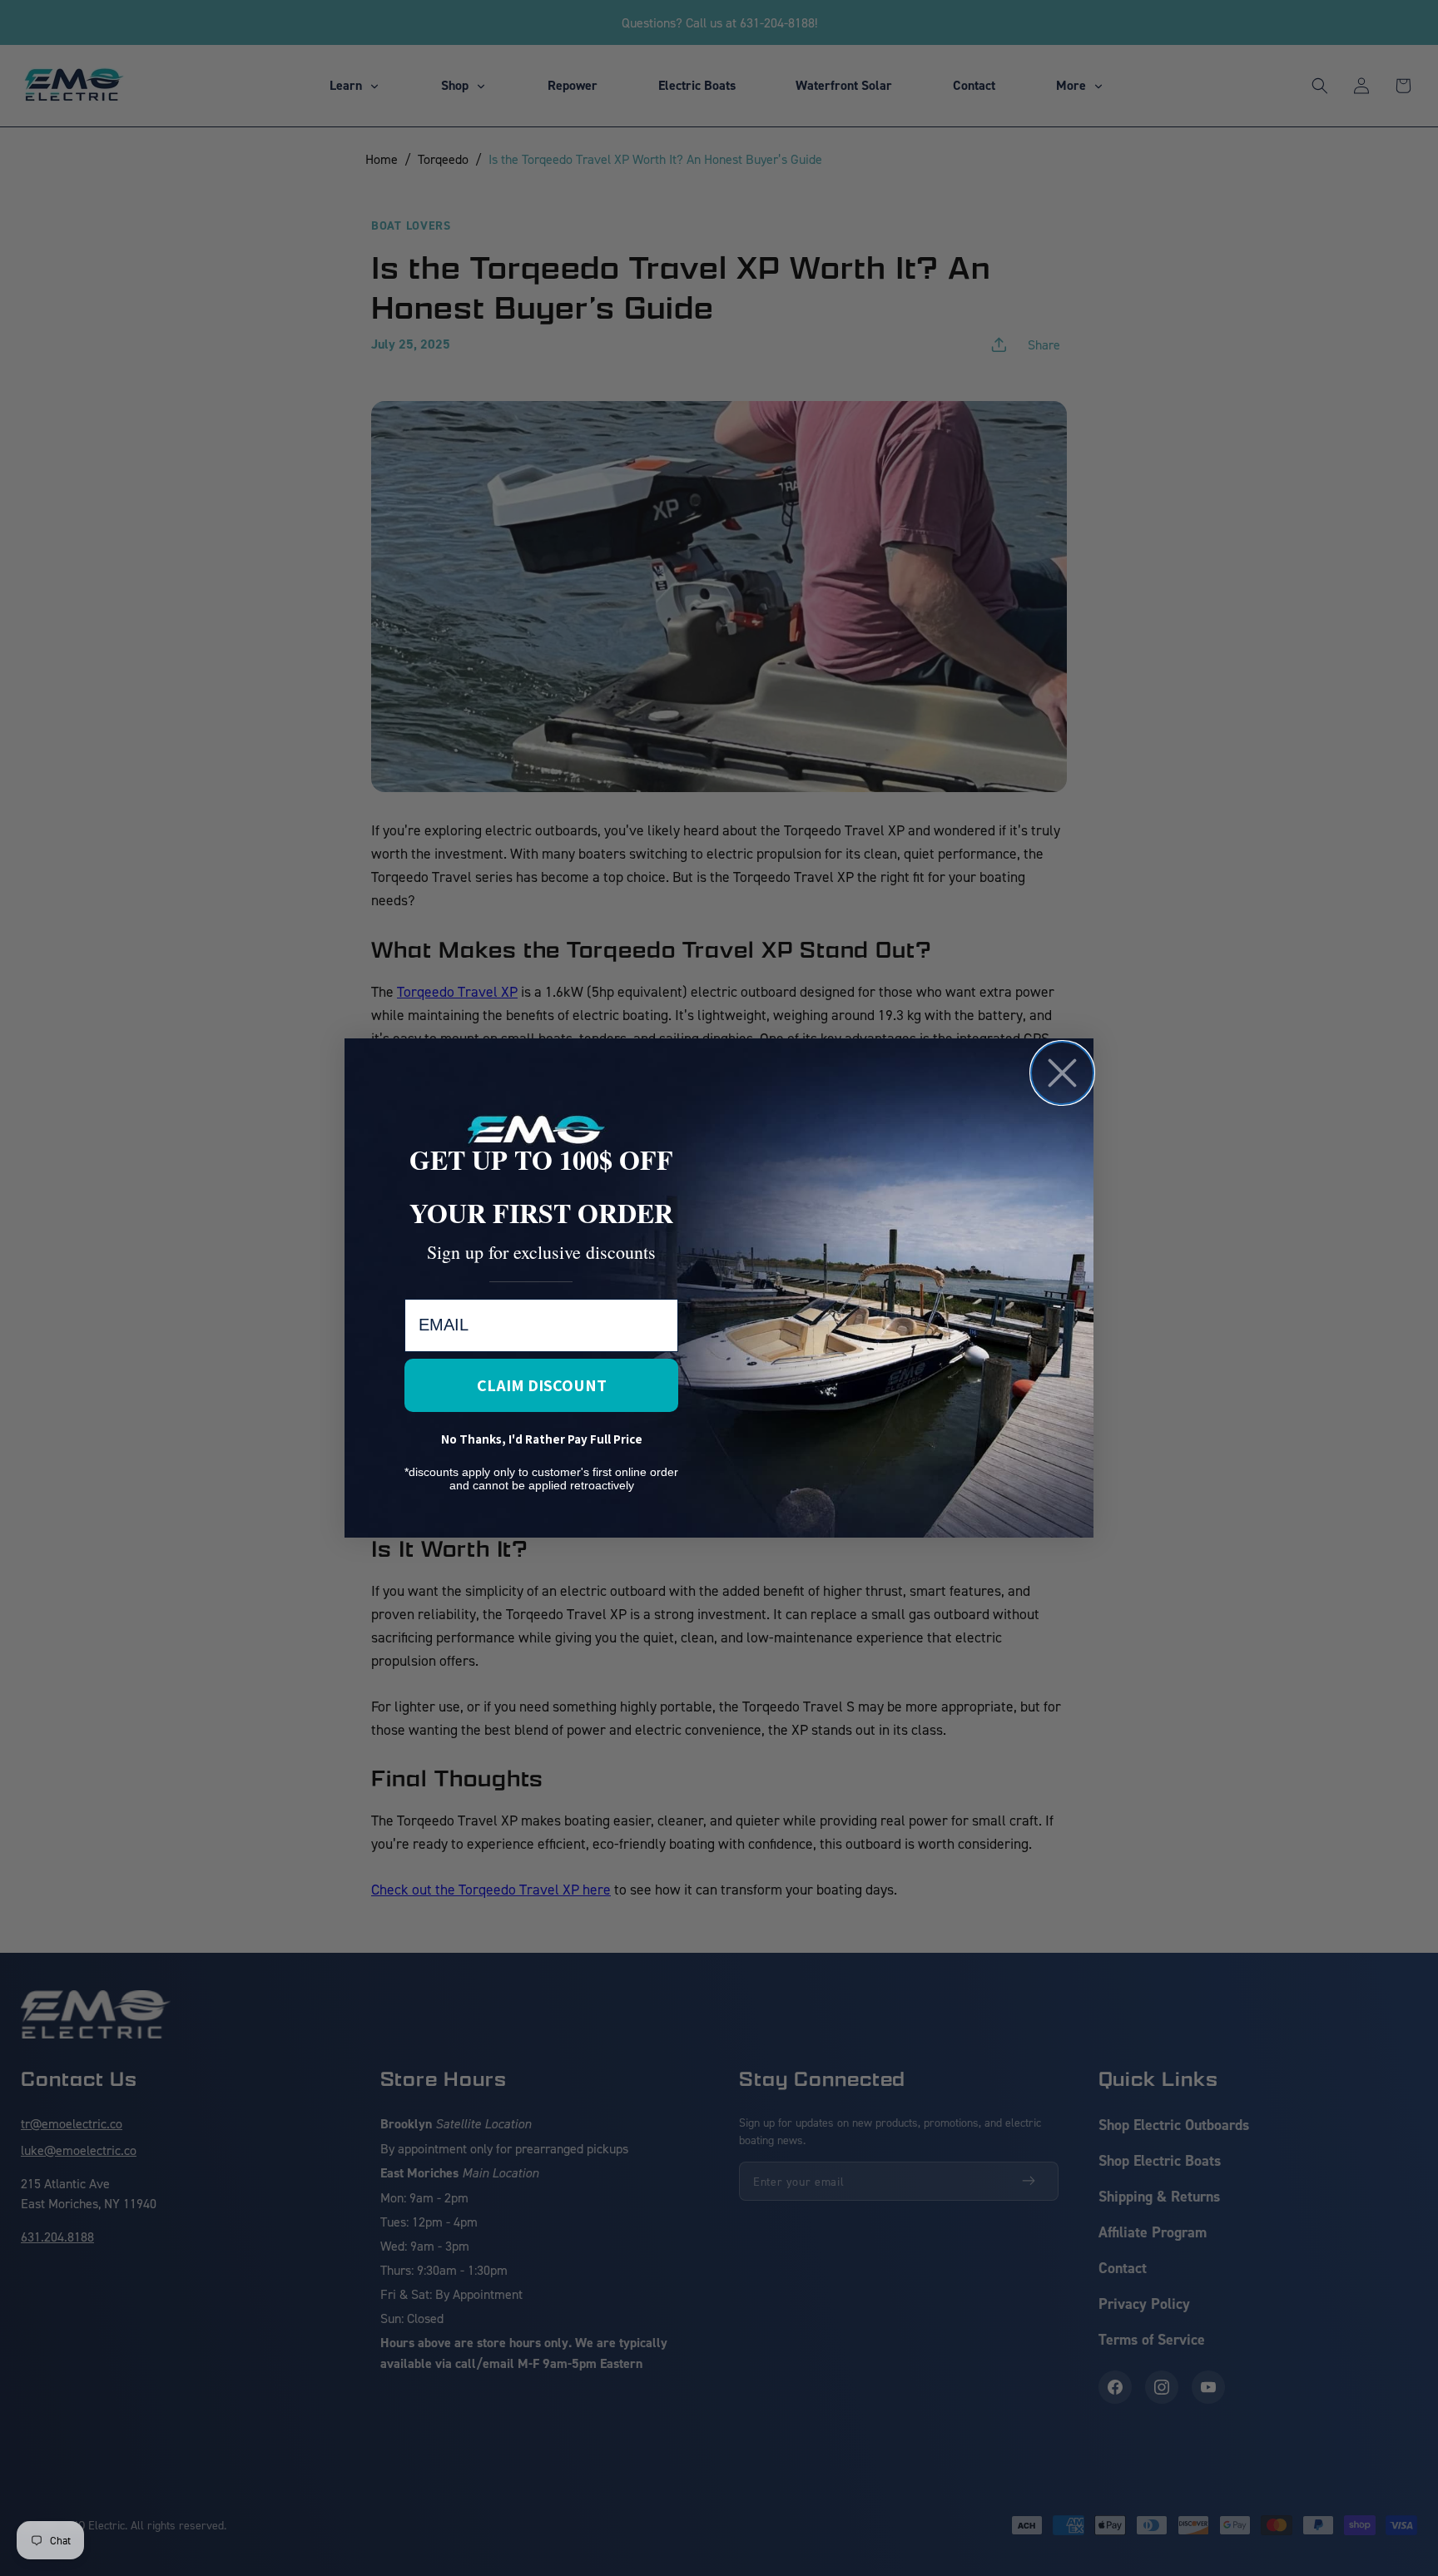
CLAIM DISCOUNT (542, 1385)
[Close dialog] (1062, 1073)
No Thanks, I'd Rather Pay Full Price (542, 1439)
